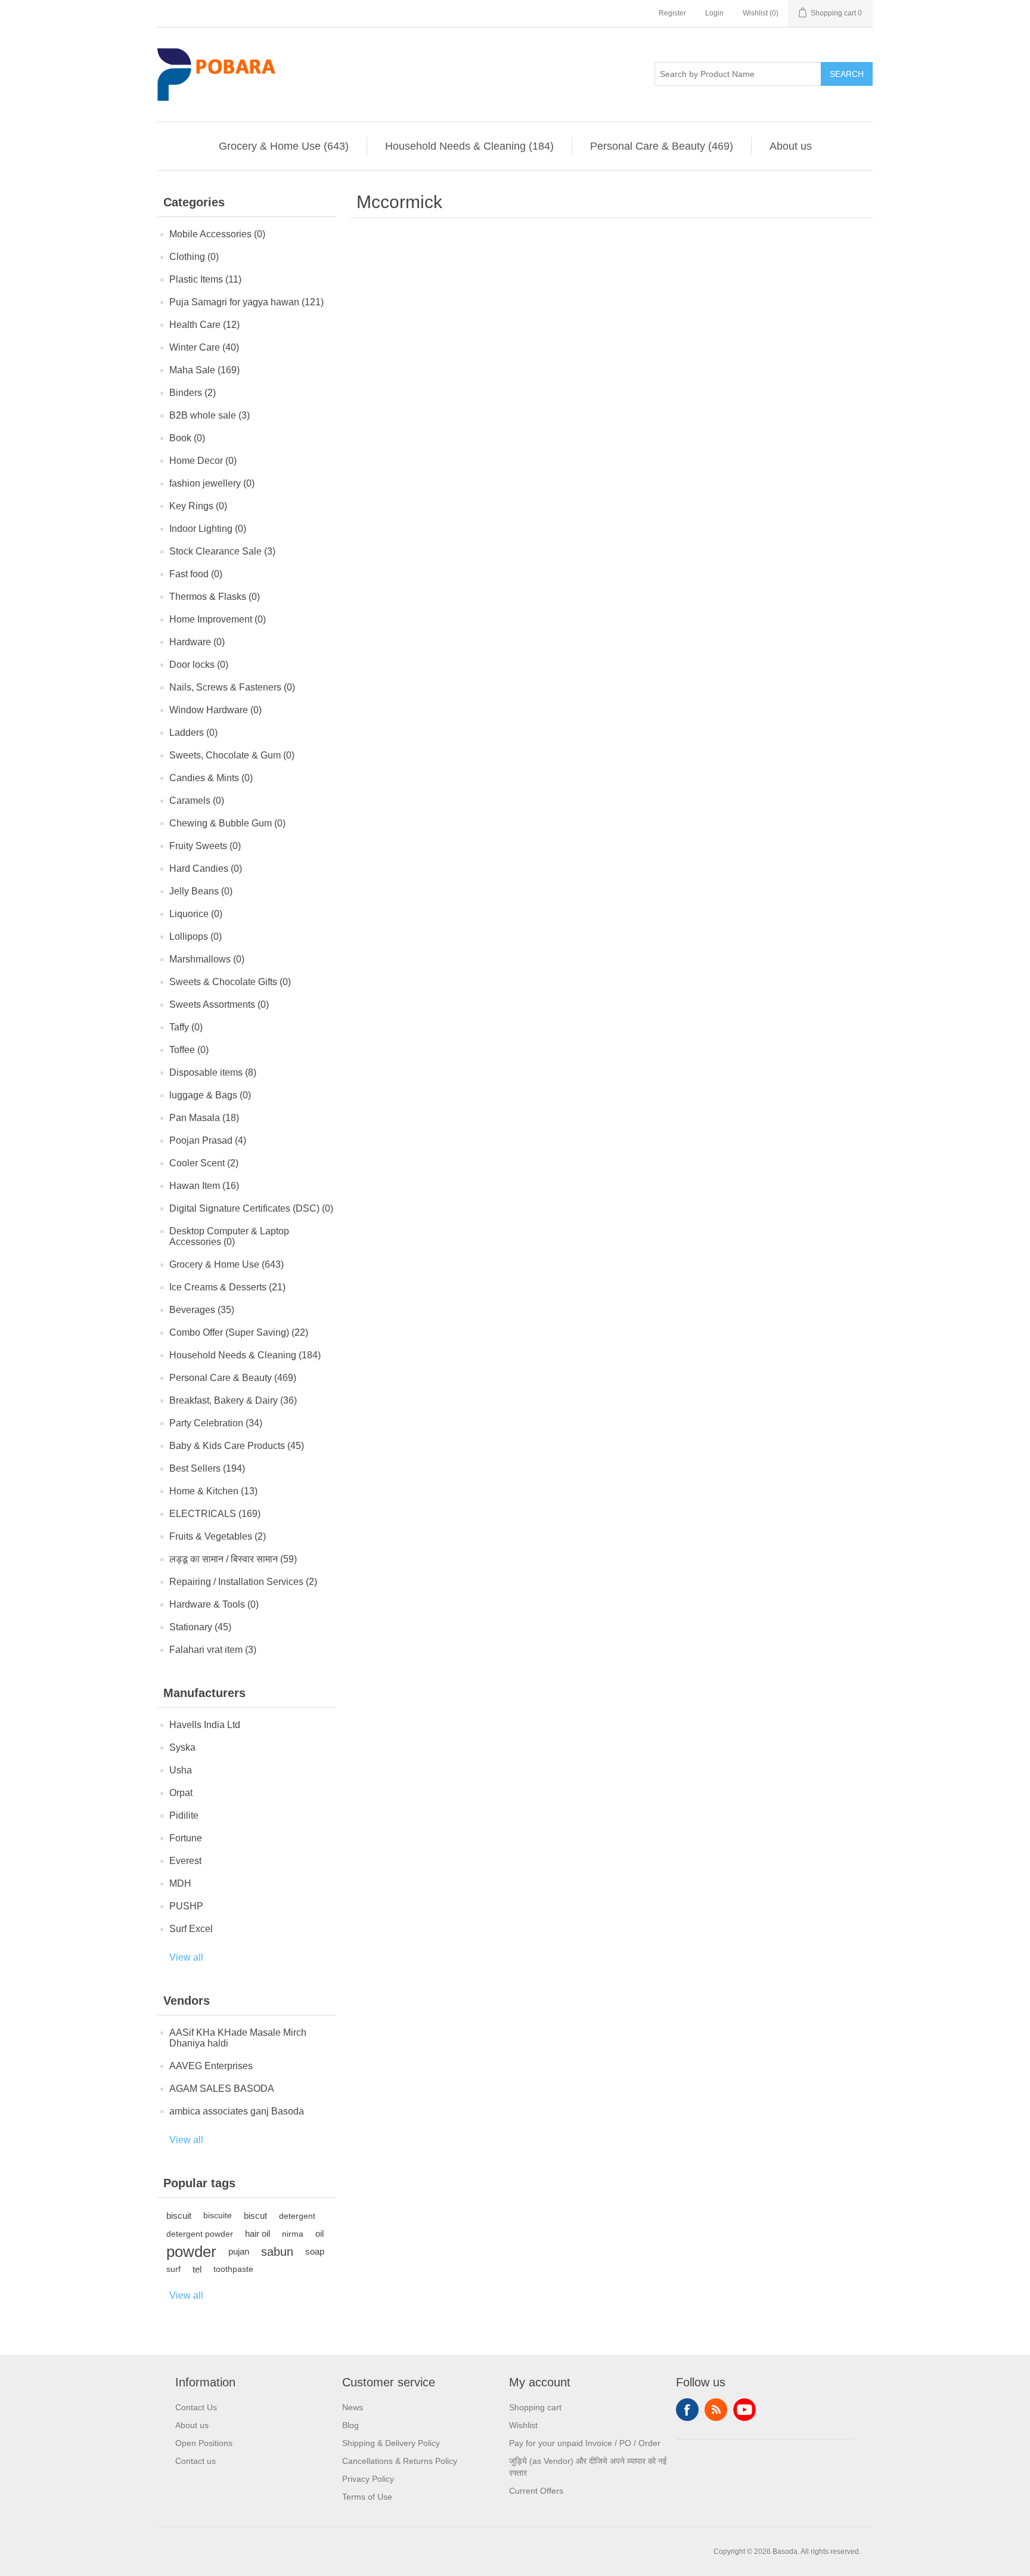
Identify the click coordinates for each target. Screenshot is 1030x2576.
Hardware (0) (197, 642)
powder (191, 2252)
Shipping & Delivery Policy (391, 2443)
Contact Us (196, 2407)
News (353, 2407)
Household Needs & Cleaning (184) (469, 146)
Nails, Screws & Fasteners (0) (232, 687)
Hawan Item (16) (204, 1186)
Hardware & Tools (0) (214, 1604)
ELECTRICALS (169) (215, 1514)
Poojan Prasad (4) (208, 1140)
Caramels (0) (197, 801)
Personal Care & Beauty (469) (662, 146)
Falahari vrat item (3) (213, 1650)
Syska (182, 1747)
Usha (181, 1770)
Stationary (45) (200, 1627)
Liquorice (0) (196, 914)
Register (672, 13)
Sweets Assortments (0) (219, 1004)
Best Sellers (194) (207, 1468)
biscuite (218, 2216)
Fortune (186, 1838)
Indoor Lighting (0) (208, 529)
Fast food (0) (196, 574)
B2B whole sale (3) (210, 415)
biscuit (179, 2216)
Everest (185, 1861)
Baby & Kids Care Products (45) (237, 1446)
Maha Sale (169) (204, 370)
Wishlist (523, 2425)
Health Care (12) (204, 325)
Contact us (196, 2461)
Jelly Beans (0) (201, 891)
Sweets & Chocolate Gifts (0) (230, 982)
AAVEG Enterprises (211, 2066)
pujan (239, 2251)
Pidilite (184, 1815)
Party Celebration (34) (216, 1423)
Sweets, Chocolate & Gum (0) (232, 755)
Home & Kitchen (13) (213, 1491)
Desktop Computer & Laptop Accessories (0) (229, 1236)
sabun (277, 2252)
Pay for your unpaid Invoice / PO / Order (585, 2443)
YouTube (744, 2410)
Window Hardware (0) (215, 710)
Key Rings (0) (198, 506)
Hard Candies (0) (206, 869)
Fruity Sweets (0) (205, 846)
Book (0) (187, 438)
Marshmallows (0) (207, 959)
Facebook (687, 2410)
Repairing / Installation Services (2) (243, 1582)
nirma (293, 2234)
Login (714, 13)
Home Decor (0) (203, 461)
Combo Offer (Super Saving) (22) (239, 1332)
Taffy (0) (186, 1027)
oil (319, 2233)
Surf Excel (191, 1929)
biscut (255, 2216)
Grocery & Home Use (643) (284, 146)
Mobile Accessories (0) (217, 234)
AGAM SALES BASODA (222, 2089)
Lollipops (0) (196, 936)
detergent (297, 2216)
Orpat (181, 1793)
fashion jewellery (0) (212, 483)
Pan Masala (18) (204, 1118)
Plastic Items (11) (205, 279)
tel (197, 2269)
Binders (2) (193, 393)
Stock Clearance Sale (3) (222, 551)
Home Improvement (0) (218, 619)
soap (315, 2251)
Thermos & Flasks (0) (215, 597)
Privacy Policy (368, 2479)
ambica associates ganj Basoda (237, 2111)
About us (791, 146)
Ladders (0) (193, 733)
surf (173, 2269)
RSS (716, 2410)
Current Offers (536, 2491)
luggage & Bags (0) (210, 1095)
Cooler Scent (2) (204, 1163)
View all (186, 1957)
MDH (180, 1883)
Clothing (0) (194, 257)
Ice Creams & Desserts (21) (227, 1287)
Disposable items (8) (213, 1072)
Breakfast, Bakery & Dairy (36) (233, 1400)
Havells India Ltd (205, 1725)
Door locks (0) (199, 665)
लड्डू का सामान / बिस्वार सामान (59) (233, 1559)
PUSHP (186, 1906)
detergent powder (200, 2234)
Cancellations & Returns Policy (400, 2461)
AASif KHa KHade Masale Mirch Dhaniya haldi (238, 2038)
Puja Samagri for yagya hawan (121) (246, 302)
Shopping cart (535, 2407)
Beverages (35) (202, 1310)
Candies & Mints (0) (211, 778)
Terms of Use (367, 2497)
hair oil (257, 2233)
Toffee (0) (189, 1050)
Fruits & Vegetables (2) (218, 1536)
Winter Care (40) (204, 347)
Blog (350, 2425)
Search (847, 74)
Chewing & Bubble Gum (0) (227, 823)
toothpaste (233, 2269)
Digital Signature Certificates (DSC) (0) (251, 1208)
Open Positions (204, 2443)
